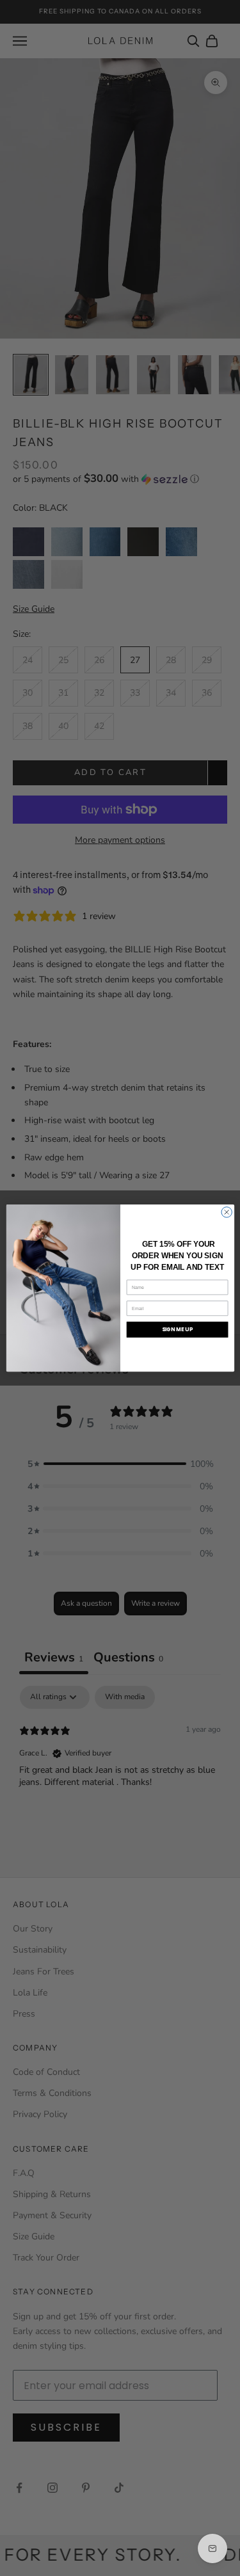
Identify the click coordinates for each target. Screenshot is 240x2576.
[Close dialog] (226, 1212)
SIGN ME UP (177, 1329)
